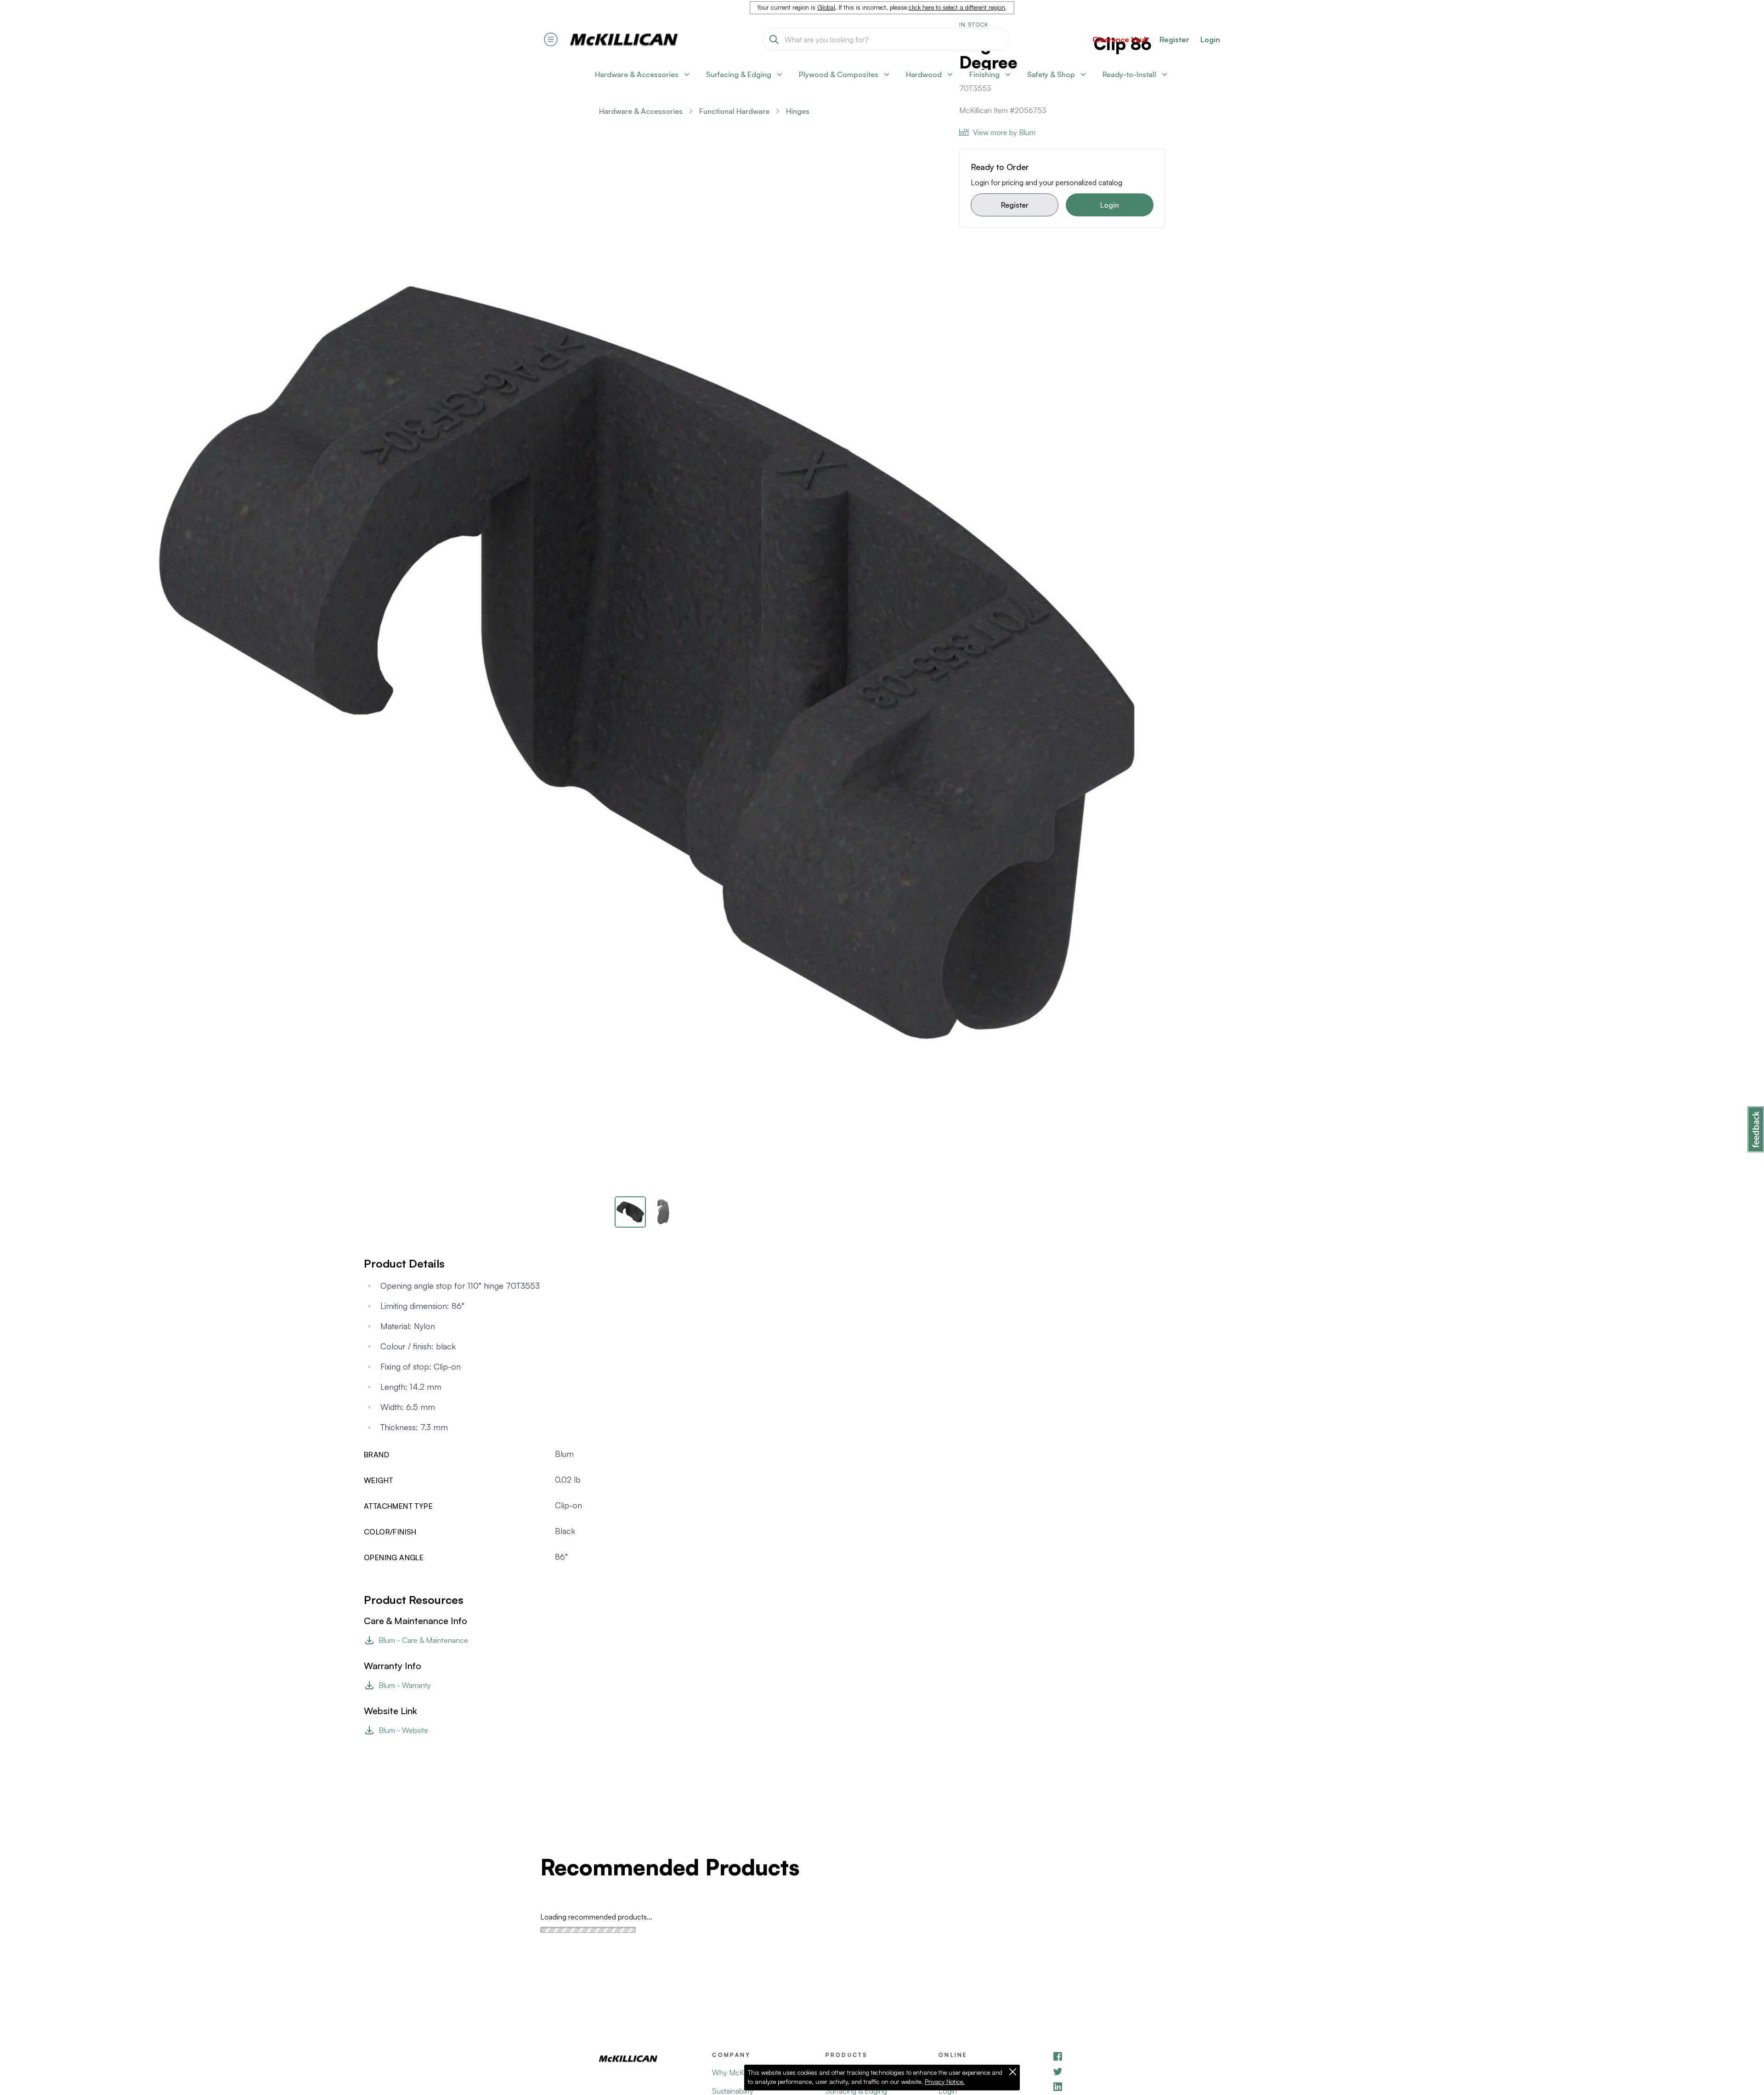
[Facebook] (1108, 2056)
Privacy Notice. (945, 2082)
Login (1210, 40)
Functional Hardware (734, 111)
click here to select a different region (957, 7)
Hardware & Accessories (641, 111)
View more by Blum (1004, 132)
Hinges (798, 111)
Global (826, 7)
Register (1015, 205)
